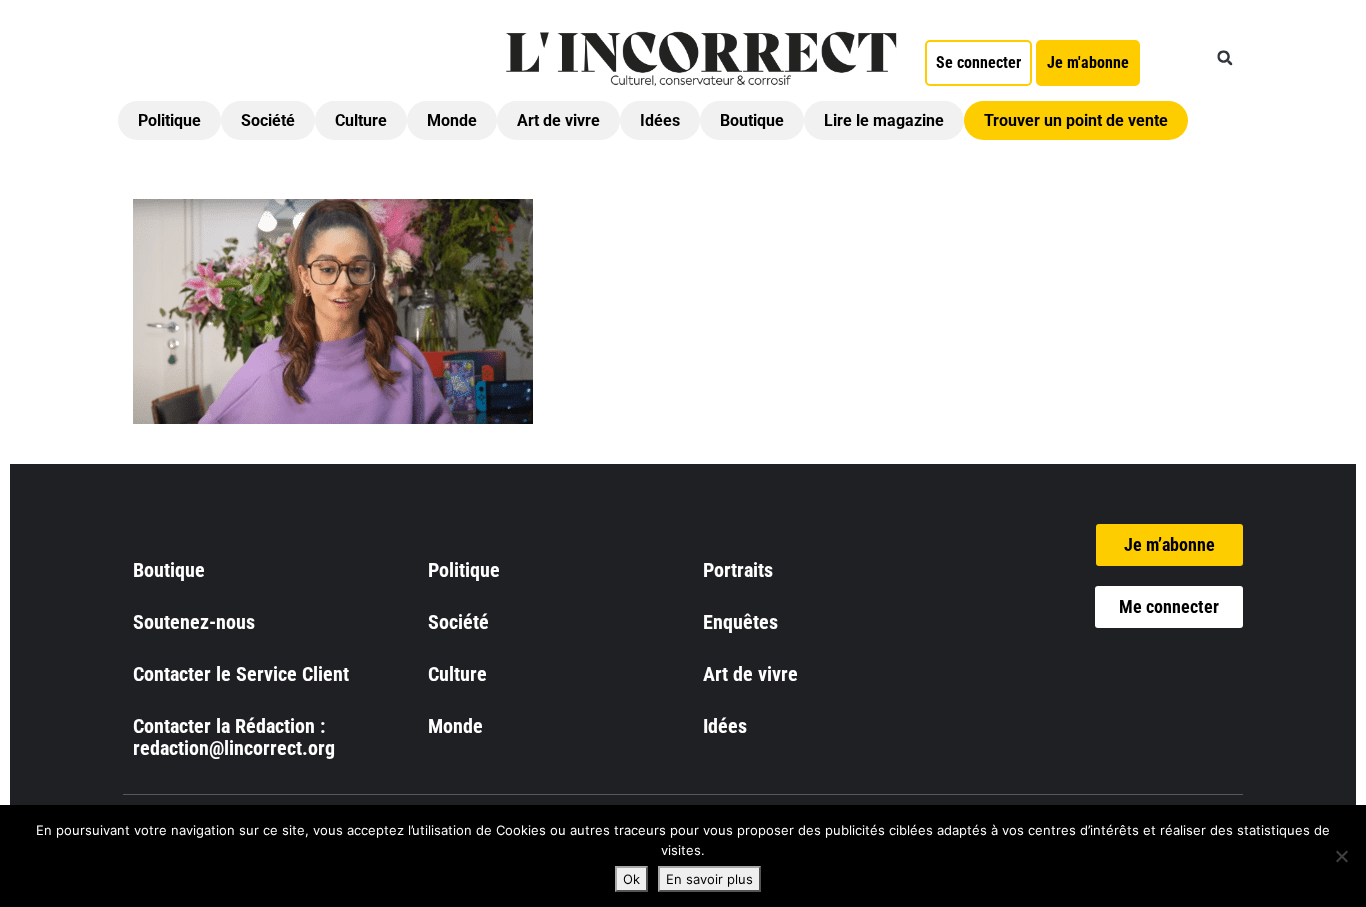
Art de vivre (558, 120)
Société (268, 120)
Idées (660, 120)
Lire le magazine (884, 120)
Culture (361, 120)
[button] (1225, 58)
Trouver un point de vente (1076, 120)
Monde (452, 120)
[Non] (1341, 856)
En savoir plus (709, 879)
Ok (631, 879)
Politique (169, 120)
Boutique (752, 120)
